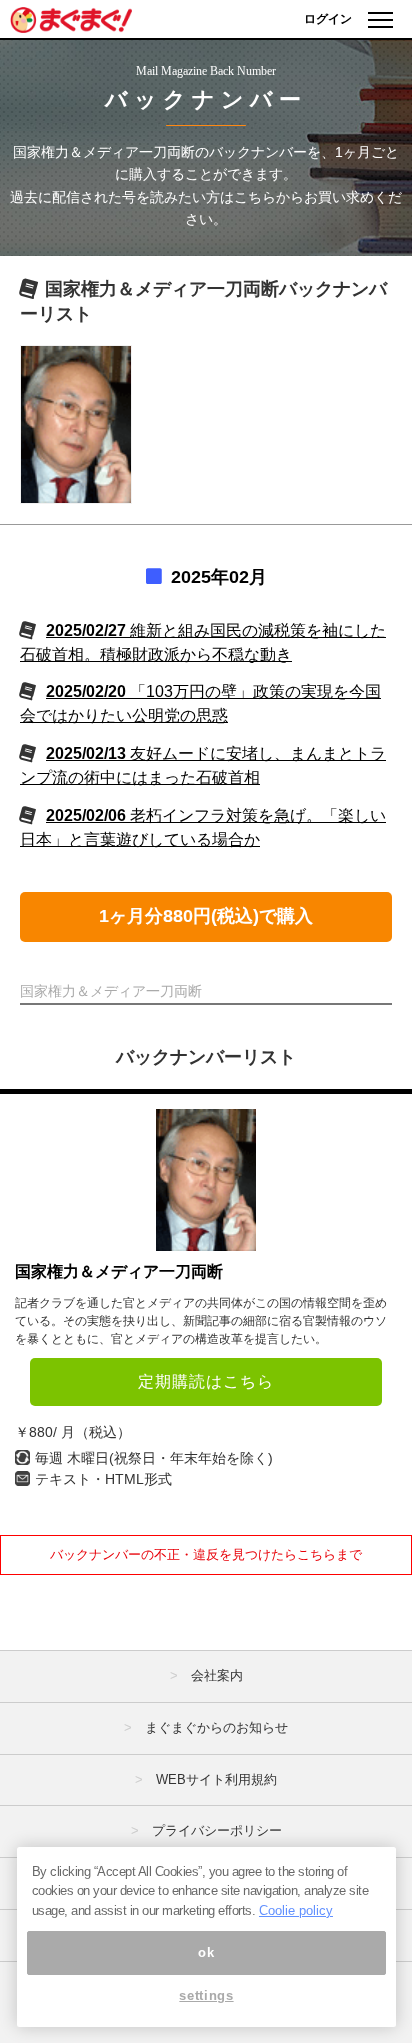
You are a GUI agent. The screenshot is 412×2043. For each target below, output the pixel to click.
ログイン (328, 19)
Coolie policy (296, 1910)
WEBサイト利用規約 (216, 1779)
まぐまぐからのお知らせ (216, 1727)
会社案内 (217, 1675)
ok (206, 1952)
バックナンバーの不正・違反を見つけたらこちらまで (206, 1554)
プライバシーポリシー (217, 1830)
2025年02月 (219, 577)
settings (206, 1995)
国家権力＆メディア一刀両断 (119, 1271)
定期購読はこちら (206, 1381)
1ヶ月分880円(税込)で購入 (206, 916)
